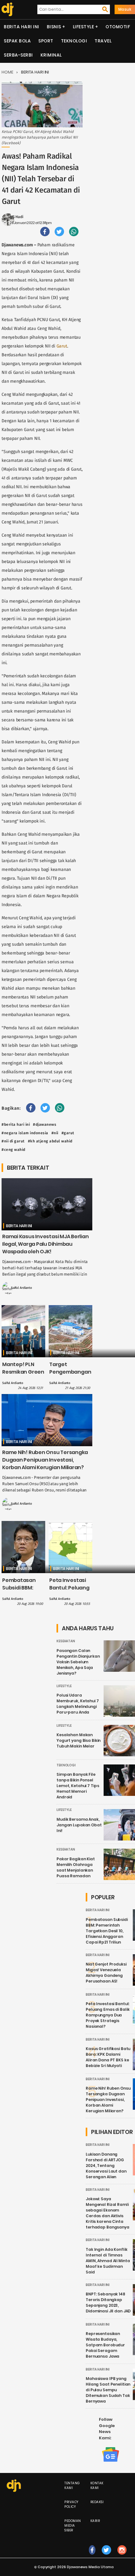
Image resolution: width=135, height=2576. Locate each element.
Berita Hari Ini (22, 27)
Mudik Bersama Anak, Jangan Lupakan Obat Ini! (79, 1825)
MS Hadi (16, 217)
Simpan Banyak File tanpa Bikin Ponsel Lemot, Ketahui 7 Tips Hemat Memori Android (78, 1786)
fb (92, 2556)
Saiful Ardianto (22, 1288)
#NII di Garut (13, 1141)
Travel (103, 41)
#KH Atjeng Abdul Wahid (50, 1141)
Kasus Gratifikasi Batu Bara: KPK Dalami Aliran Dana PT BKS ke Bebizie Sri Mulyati (108, 2057)
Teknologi (74, 41)
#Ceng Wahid (13, 1150)
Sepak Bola (17, 41)
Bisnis (54, 27)
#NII (55, 1133)
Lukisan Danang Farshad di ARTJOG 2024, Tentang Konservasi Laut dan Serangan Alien (106, 2166)
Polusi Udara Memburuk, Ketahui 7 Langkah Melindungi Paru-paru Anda (78, 1704)
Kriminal (51, 55)
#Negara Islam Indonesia (25, 1133)
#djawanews (45, 1124)
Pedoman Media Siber (73, 2526)
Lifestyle (84, 27)
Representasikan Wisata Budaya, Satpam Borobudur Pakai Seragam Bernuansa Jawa (105, 2345)
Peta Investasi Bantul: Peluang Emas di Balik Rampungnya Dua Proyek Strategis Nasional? (108, 2015)
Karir (95, 2521)
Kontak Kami (97, 2486)
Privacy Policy (71, 2504)
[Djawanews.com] (7, 9)
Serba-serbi (18, 55)
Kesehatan (66, 1641)
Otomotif (118, 27)
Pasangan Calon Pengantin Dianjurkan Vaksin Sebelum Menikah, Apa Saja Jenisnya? (78, 1662)
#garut (68, 1133)
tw (106, 2556)
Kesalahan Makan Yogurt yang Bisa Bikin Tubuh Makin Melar (78, 1740)
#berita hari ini (16, 1124)
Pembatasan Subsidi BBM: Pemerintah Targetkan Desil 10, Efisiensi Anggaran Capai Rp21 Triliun (107, 1931)
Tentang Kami (72, 2486)
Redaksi (97, 2502)
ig (122, 2556)
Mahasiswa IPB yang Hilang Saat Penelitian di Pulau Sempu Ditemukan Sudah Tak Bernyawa (108, 2390)
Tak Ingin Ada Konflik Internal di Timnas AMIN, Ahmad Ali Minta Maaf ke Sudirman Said (108, 2261)
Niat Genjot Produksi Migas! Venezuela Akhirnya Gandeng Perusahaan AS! (106, 1973)
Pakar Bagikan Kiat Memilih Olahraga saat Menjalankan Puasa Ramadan (76, 1867)
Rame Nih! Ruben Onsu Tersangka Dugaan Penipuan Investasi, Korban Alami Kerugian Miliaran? (45, 1460)
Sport (46, 41)
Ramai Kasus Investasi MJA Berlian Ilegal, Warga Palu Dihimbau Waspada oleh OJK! (46, 1244)
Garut (62, 346)
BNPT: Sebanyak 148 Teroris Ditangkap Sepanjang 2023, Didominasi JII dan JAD (108, 2303)
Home (7, 72)
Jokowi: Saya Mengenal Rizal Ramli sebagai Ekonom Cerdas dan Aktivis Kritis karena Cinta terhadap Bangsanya (108, 2213)
